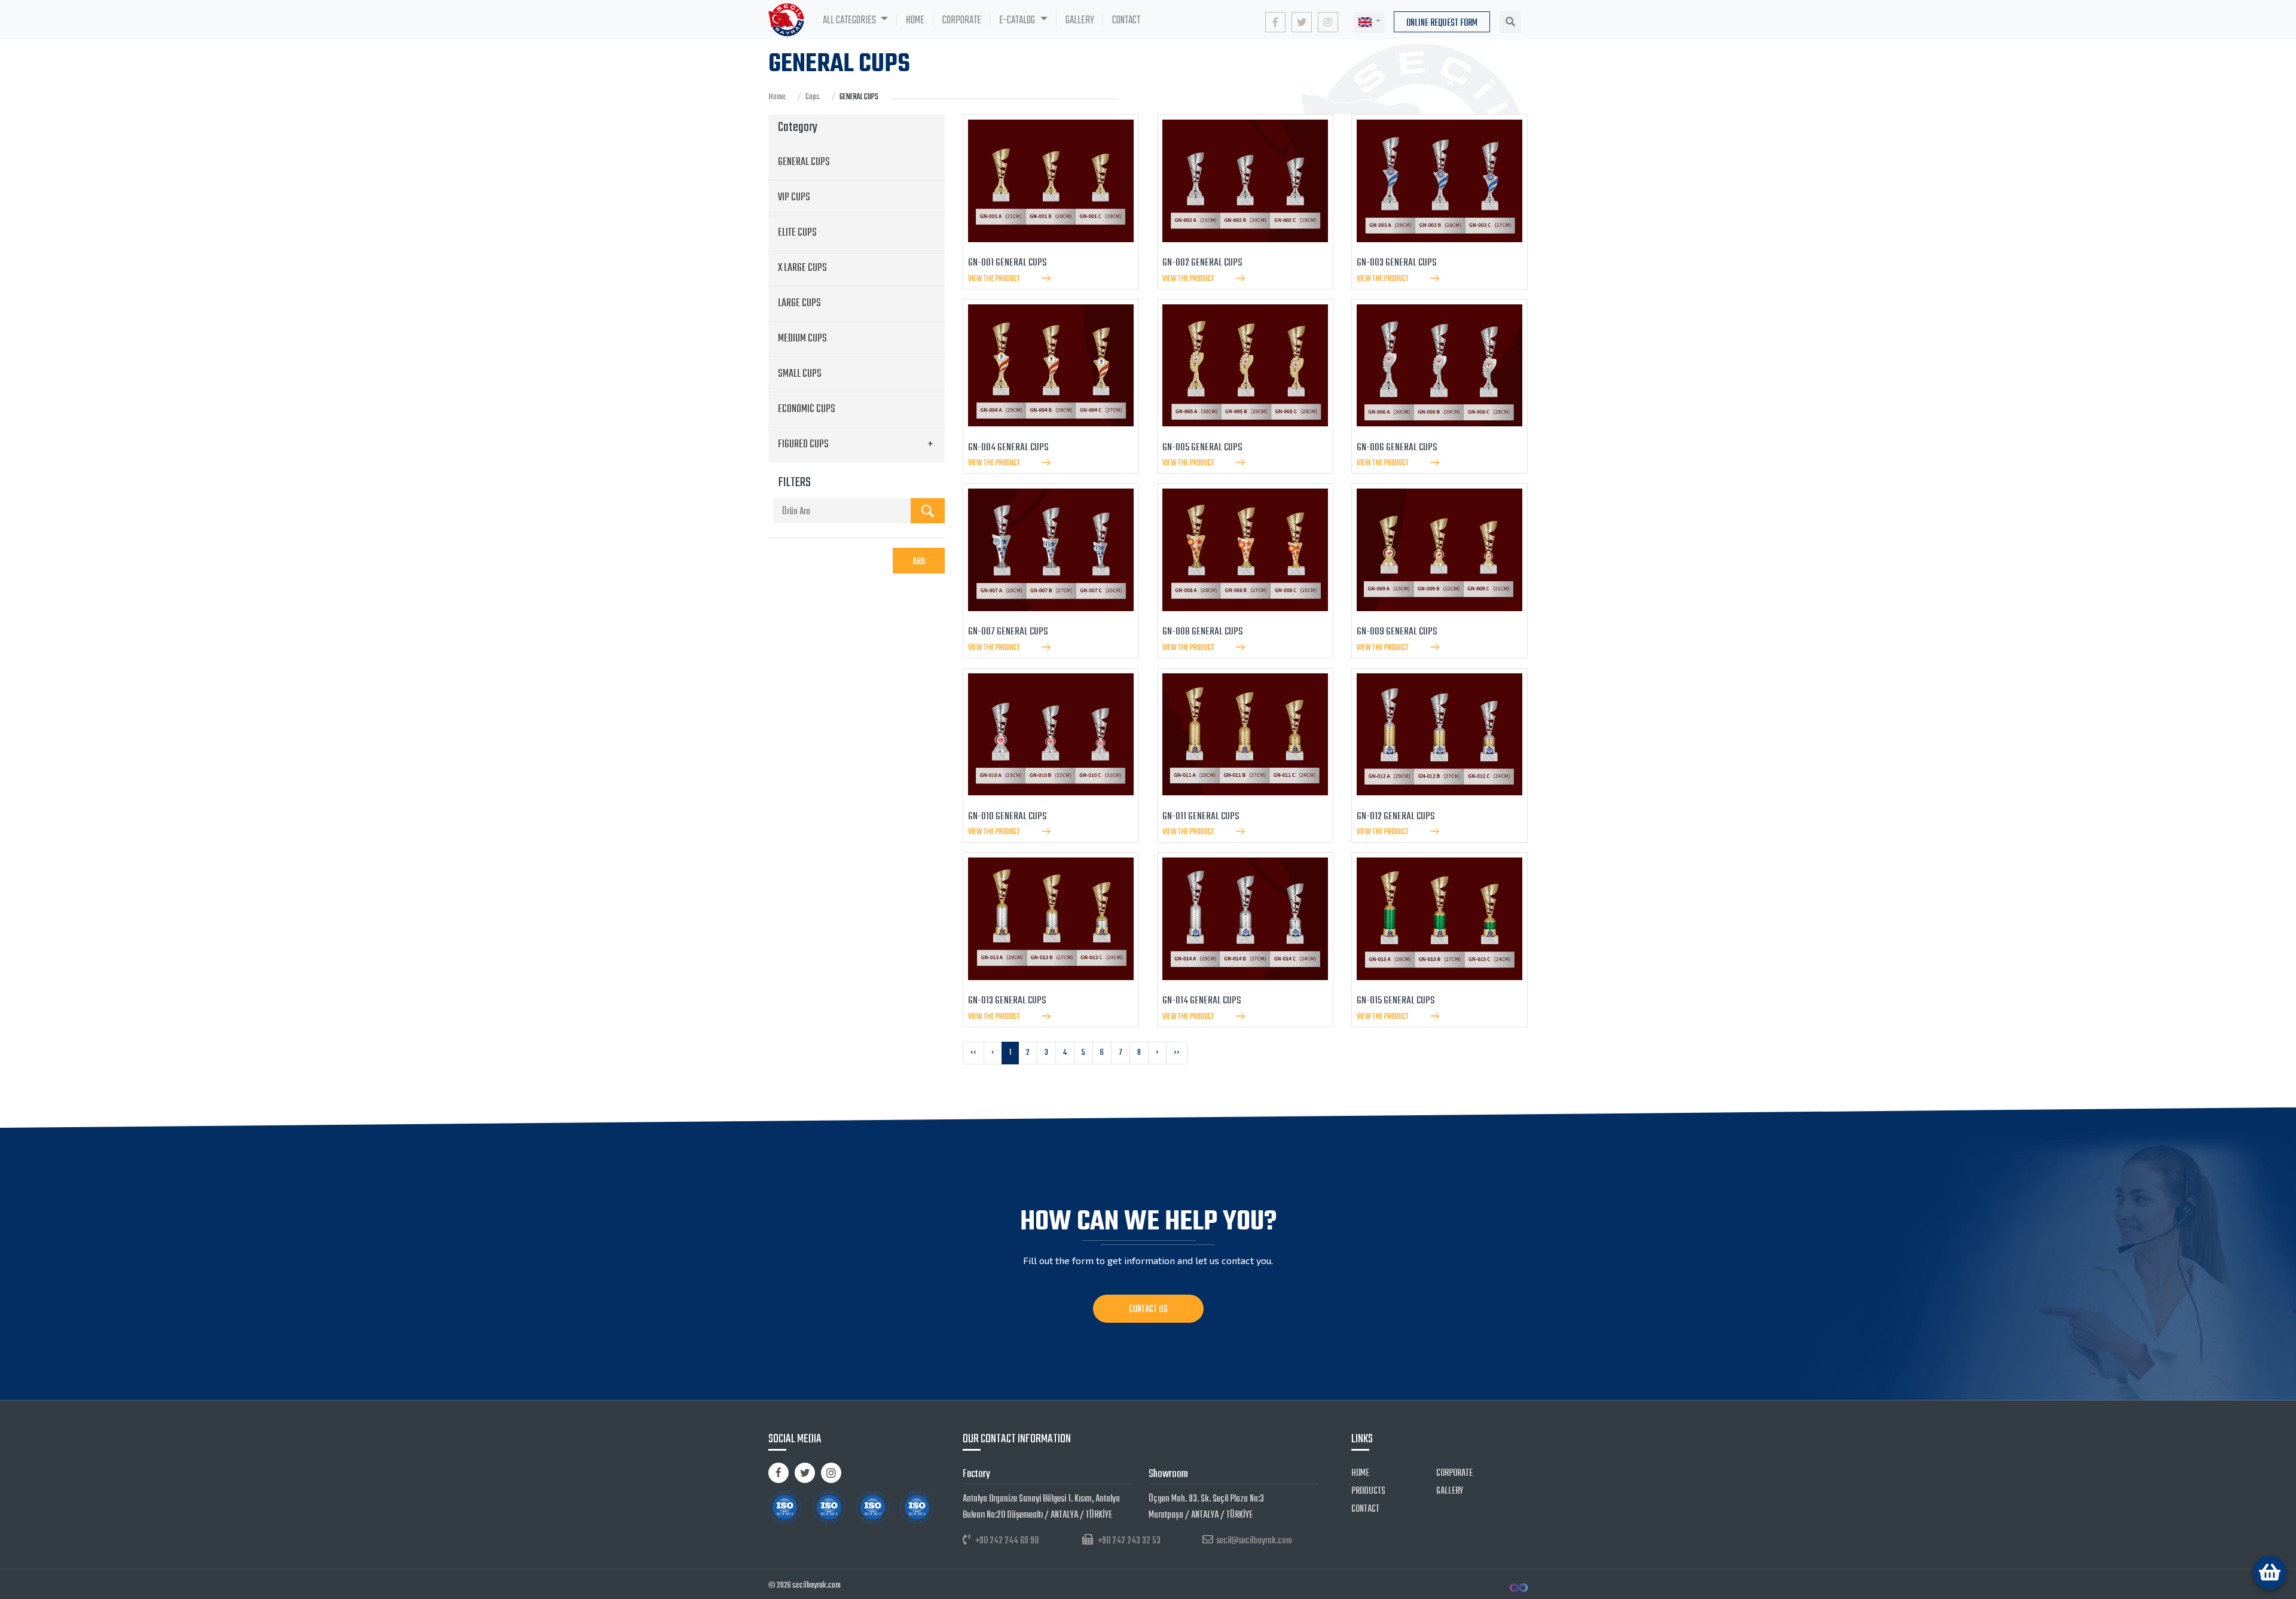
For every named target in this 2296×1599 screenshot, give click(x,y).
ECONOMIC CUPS (807, 409)
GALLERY (1080, 20)
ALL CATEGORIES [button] (850, 20)
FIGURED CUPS (803, 445)
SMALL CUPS (800, 374)
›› (1177, 1053)
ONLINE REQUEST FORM (1442, 23)
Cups (813, 97)
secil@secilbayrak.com (1254, 1541)
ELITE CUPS (797, 233)
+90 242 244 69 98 (1007, 1541)
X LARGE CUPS (802, 268)
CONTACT (1126, 20)
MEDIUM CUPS (802, 339)
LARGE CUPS (799, 303)
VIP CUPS (794, 198)
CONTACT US (1148, 1310)
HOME (920, 20)
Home (777, 97)
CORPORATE (962, 20)
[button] (1369, 22)
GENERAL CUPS (804, 162)
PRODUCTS (1368, 1491)
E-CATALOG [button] (1018, 20)
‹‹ (973, 1053)
